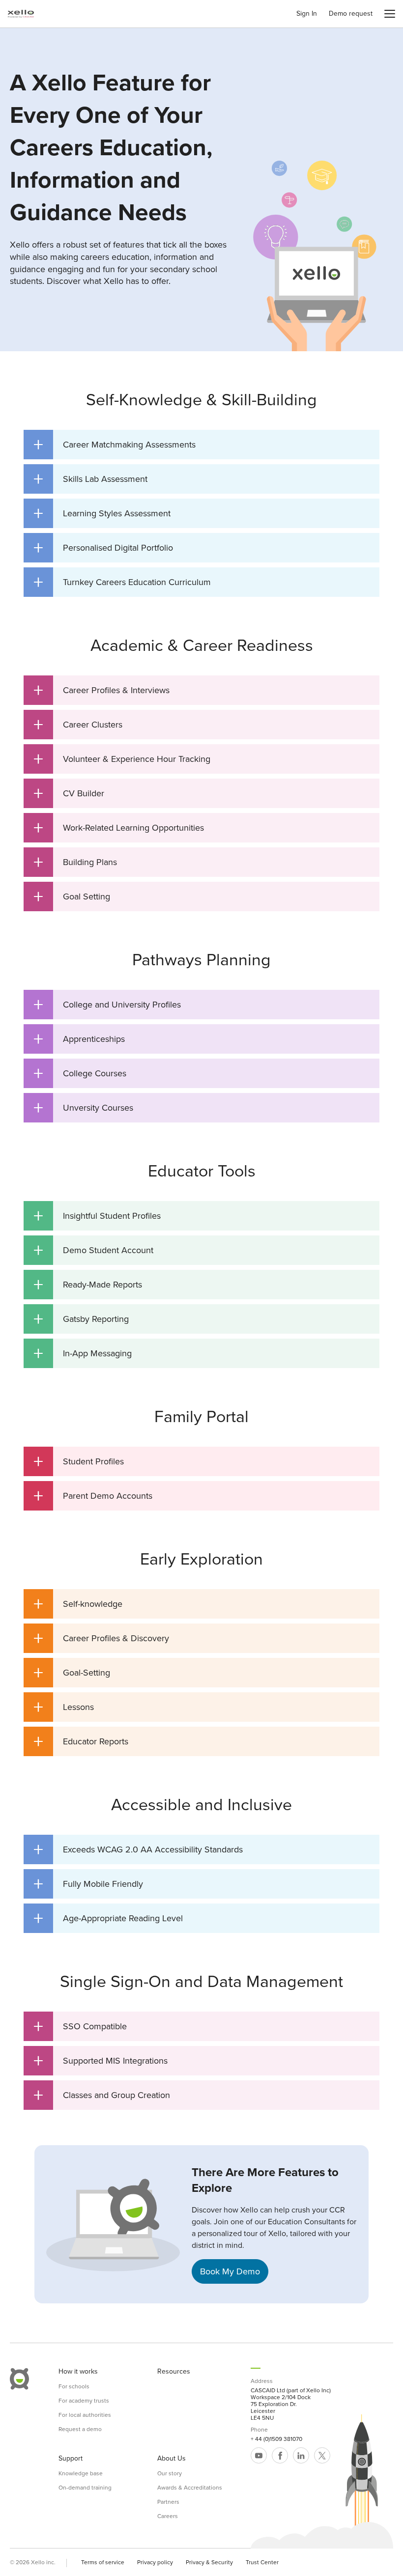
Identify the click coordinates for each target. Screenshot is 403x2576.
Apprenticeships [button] (79, 1039)
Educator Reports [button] (81, 1741)
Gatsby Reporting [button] (81, 1319)
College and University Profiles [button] (107, 1005)
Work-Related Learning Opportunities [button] (119, 828)
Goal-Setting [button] (72, 1673)
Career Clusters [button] (78, 725)
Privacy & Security (209, 2562)
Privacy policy (155, 2562)
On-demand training (85, 2488)
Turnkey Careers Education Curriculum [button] (122, 582)
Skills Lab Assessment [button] (90, 479)
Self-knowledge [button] (78, 1604)
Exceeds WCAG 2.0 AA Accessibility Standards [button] (138, 1849)
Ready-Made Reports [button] (88, 1285)
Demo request (351, 14)
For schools (74, 2386)
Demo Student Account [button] (93, 1250)
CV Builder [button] (69, 793)
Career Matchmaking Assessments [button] (115, 445)
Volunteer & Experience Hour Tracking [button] (122, 759)
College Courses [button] (80, 1073)
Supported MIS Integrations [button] (101, 2061)
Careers (168, 2516)
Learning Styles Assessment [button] (102, 513)
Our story (170, 2473)
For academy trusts (84, 2401)
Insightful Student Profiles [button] (97, 1216)
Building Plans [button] (75, 862)
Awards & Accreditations (190, 2488)
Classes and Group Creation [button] (102, 2095)
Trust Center (262, 2562)
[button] (390, 14)
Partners (168, 2502)
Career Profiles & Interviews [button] (101, 690)
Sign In (307, 14)
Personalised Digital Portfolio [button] (103, 548)
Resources (174, 2372)
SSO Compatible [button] (80, 2026)
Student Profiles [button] (79, 1461)
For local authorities (85, 2415)
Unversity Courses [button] (83, 1108)
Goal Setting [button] (72, 896)
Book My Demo (230, 2271)
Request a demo (80, 2429)
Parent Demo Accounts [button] (93, 1496)
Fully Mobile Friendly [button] (88, 1884)
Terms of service (103, 2562)
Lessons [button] (64, 1707)
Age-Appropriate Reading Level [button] (108, 1918)
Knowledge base (81, 2473)
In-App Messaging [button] (83, 1353)
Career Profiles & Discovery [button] (101, 1638)
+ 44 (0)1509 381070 (276, 2439)
